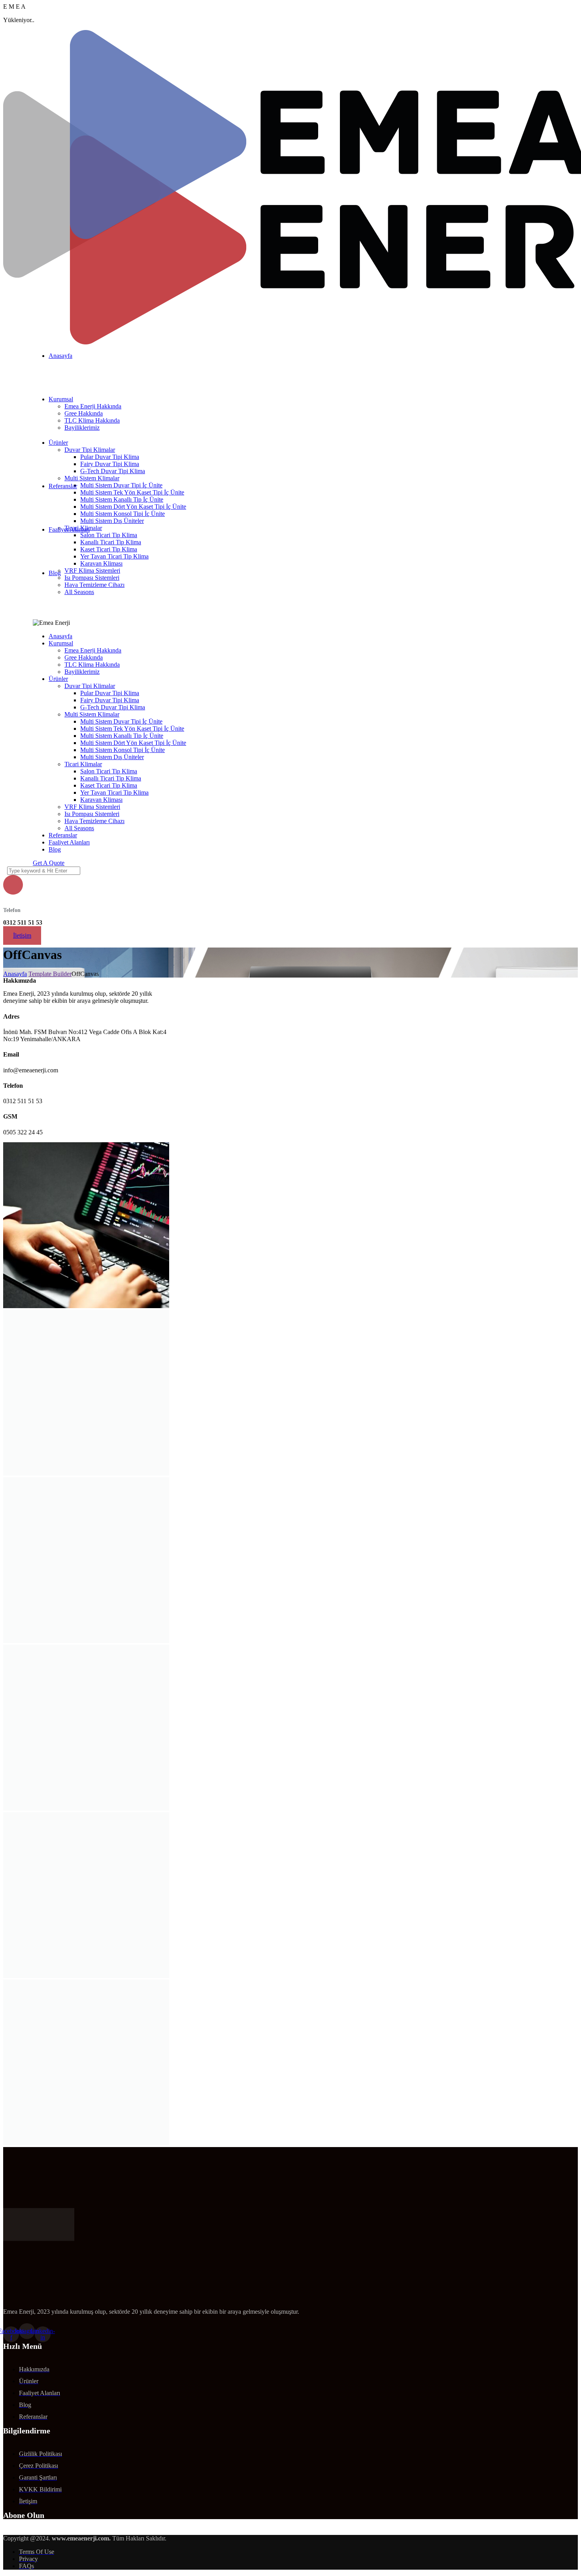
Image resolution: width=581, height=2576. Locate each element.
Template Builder (50, 974)
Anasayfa (15, 974)
